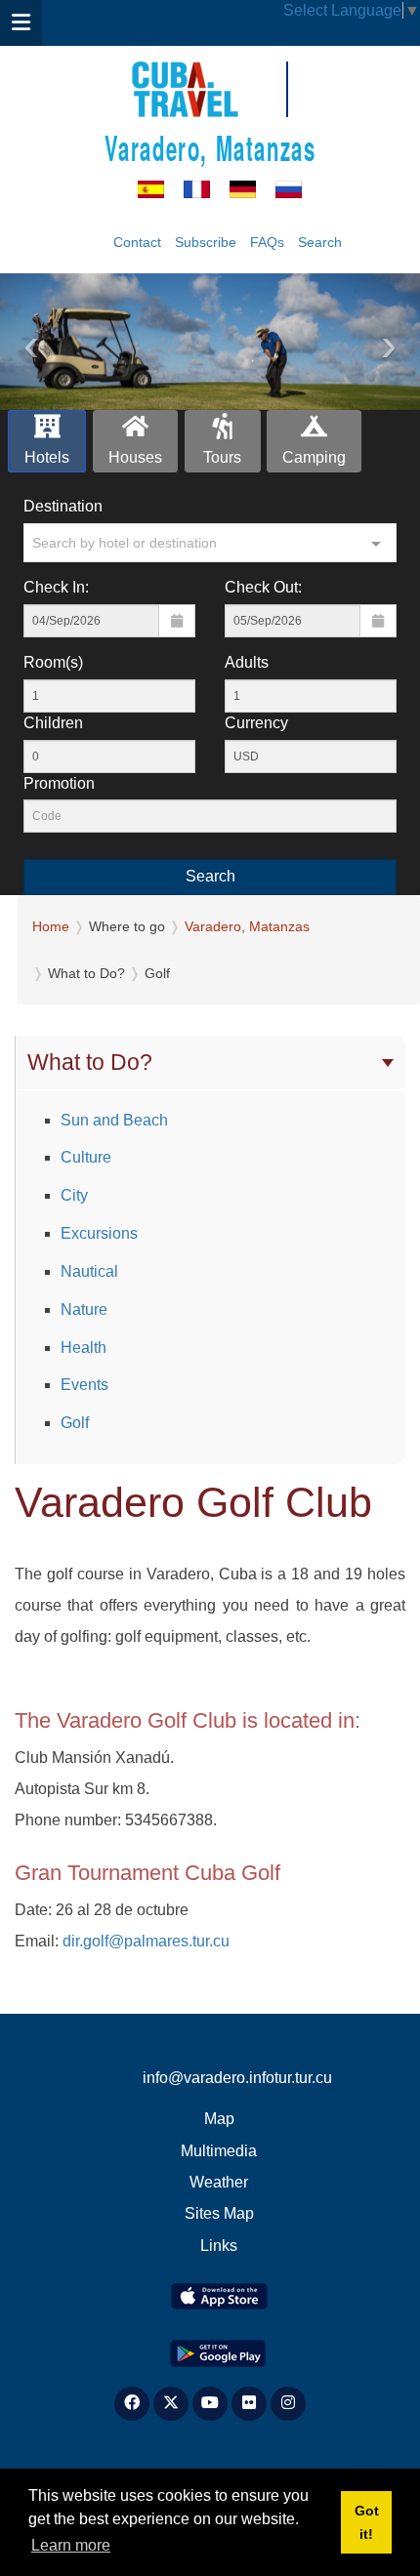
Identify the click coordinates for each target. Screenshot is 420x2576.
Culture (86, 1157)
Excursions (99, 1233)
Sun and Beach (114, 1120)
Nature (84, 1309)
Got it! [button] (367, 2522)
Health (84, 1348)
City (74, 1195)
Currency (256, 723)
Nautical (89, 1271)
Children (53, 723)
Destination (63, 506)
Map (219, 2119)
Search (320, 242)
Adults (247, 662)
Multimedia (219, 2151)
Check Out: (263, 587)
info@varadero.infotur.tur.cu (237, 2078)
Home (51, 926)
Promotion (59, 783)
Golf (75, 1423)
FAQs (267, 242)
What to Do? (90, 1062)
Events (84, 1385)
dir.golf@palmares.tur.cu (146, 1941)
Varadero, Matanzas (210, 147)
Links (219, 2246)
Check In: (56, 587)
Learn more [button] (71, 2545)
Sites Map (219, 2213)
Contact (137, 242)
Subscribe (206, 242)
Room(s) (53, 662)
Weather (219, 2182)
